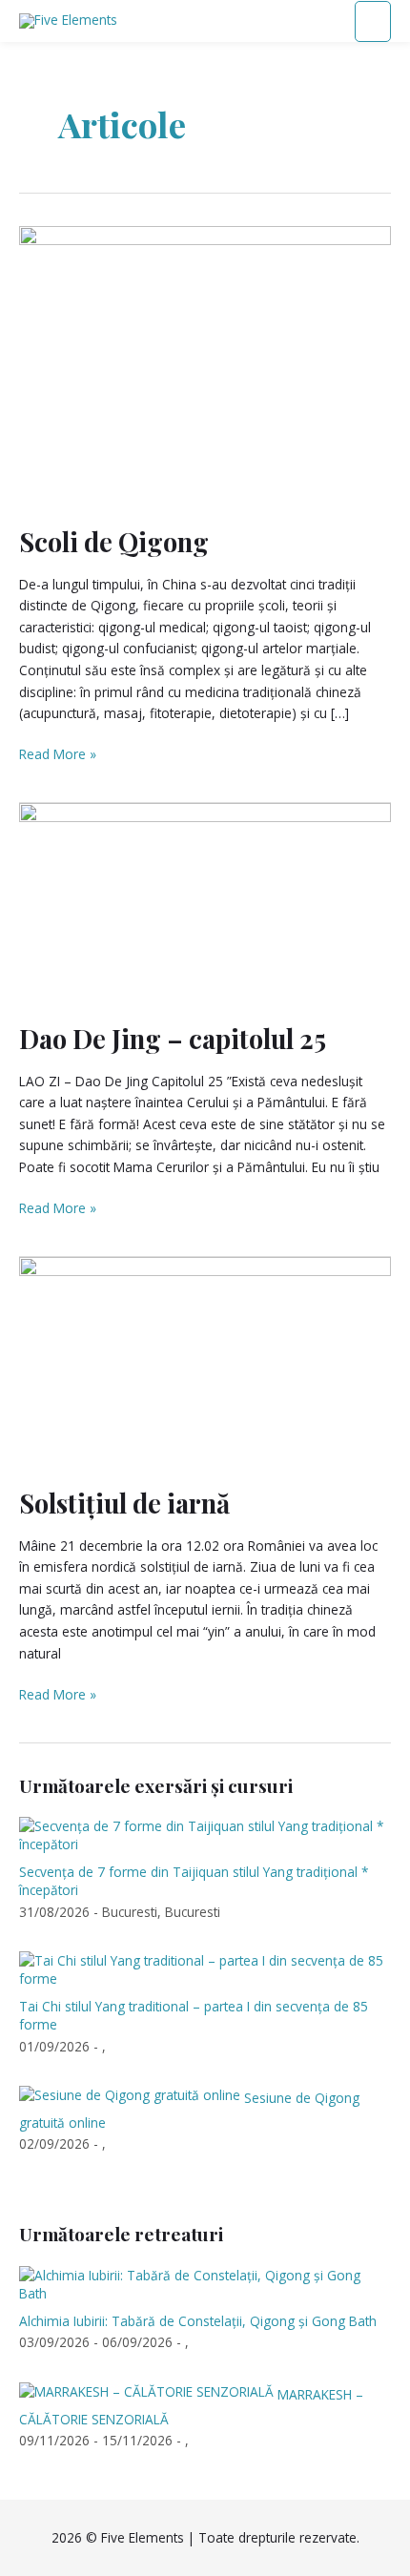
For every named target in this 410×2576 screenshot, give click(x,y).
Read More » (58, 753)
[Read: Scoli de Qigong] (205, 364)
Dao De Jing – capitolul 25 (173, 1038)
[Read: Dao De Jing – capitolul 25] (205, 901)
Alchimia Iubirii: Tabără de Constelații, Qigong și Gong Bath (198, 2321)
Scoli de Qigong (114, 541)
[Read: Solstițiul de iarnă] (205, 1360)
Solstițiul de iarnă (124, 1503)
